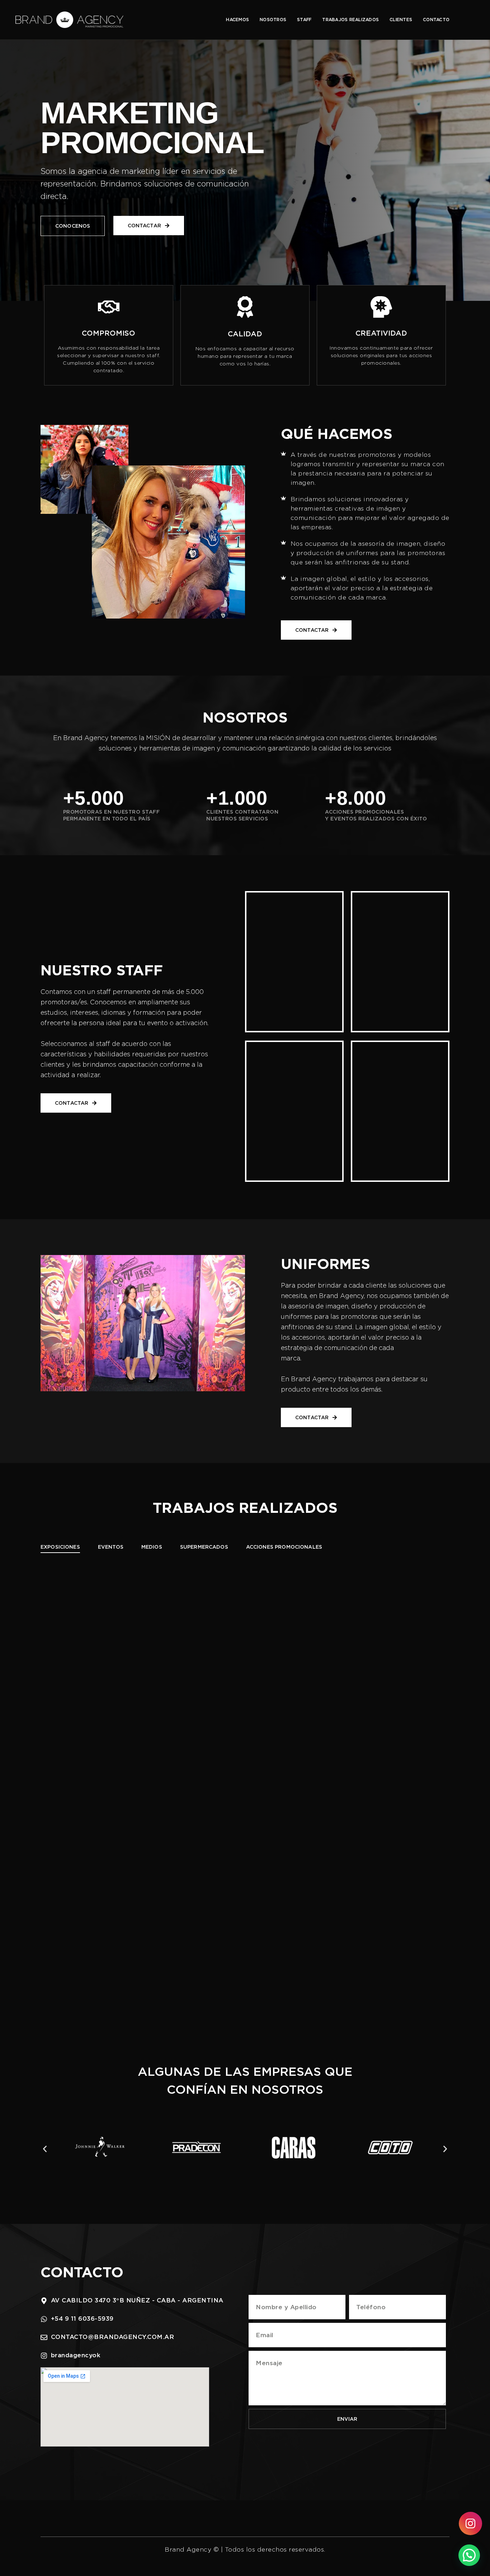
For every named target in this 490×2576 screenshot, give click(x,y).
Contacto (436, 20)
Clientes (401, 20)
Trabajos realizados (350, 20)
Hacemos (237, 20)
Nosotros (273, 20)
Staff (304, 20)
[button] (45, 2149)
